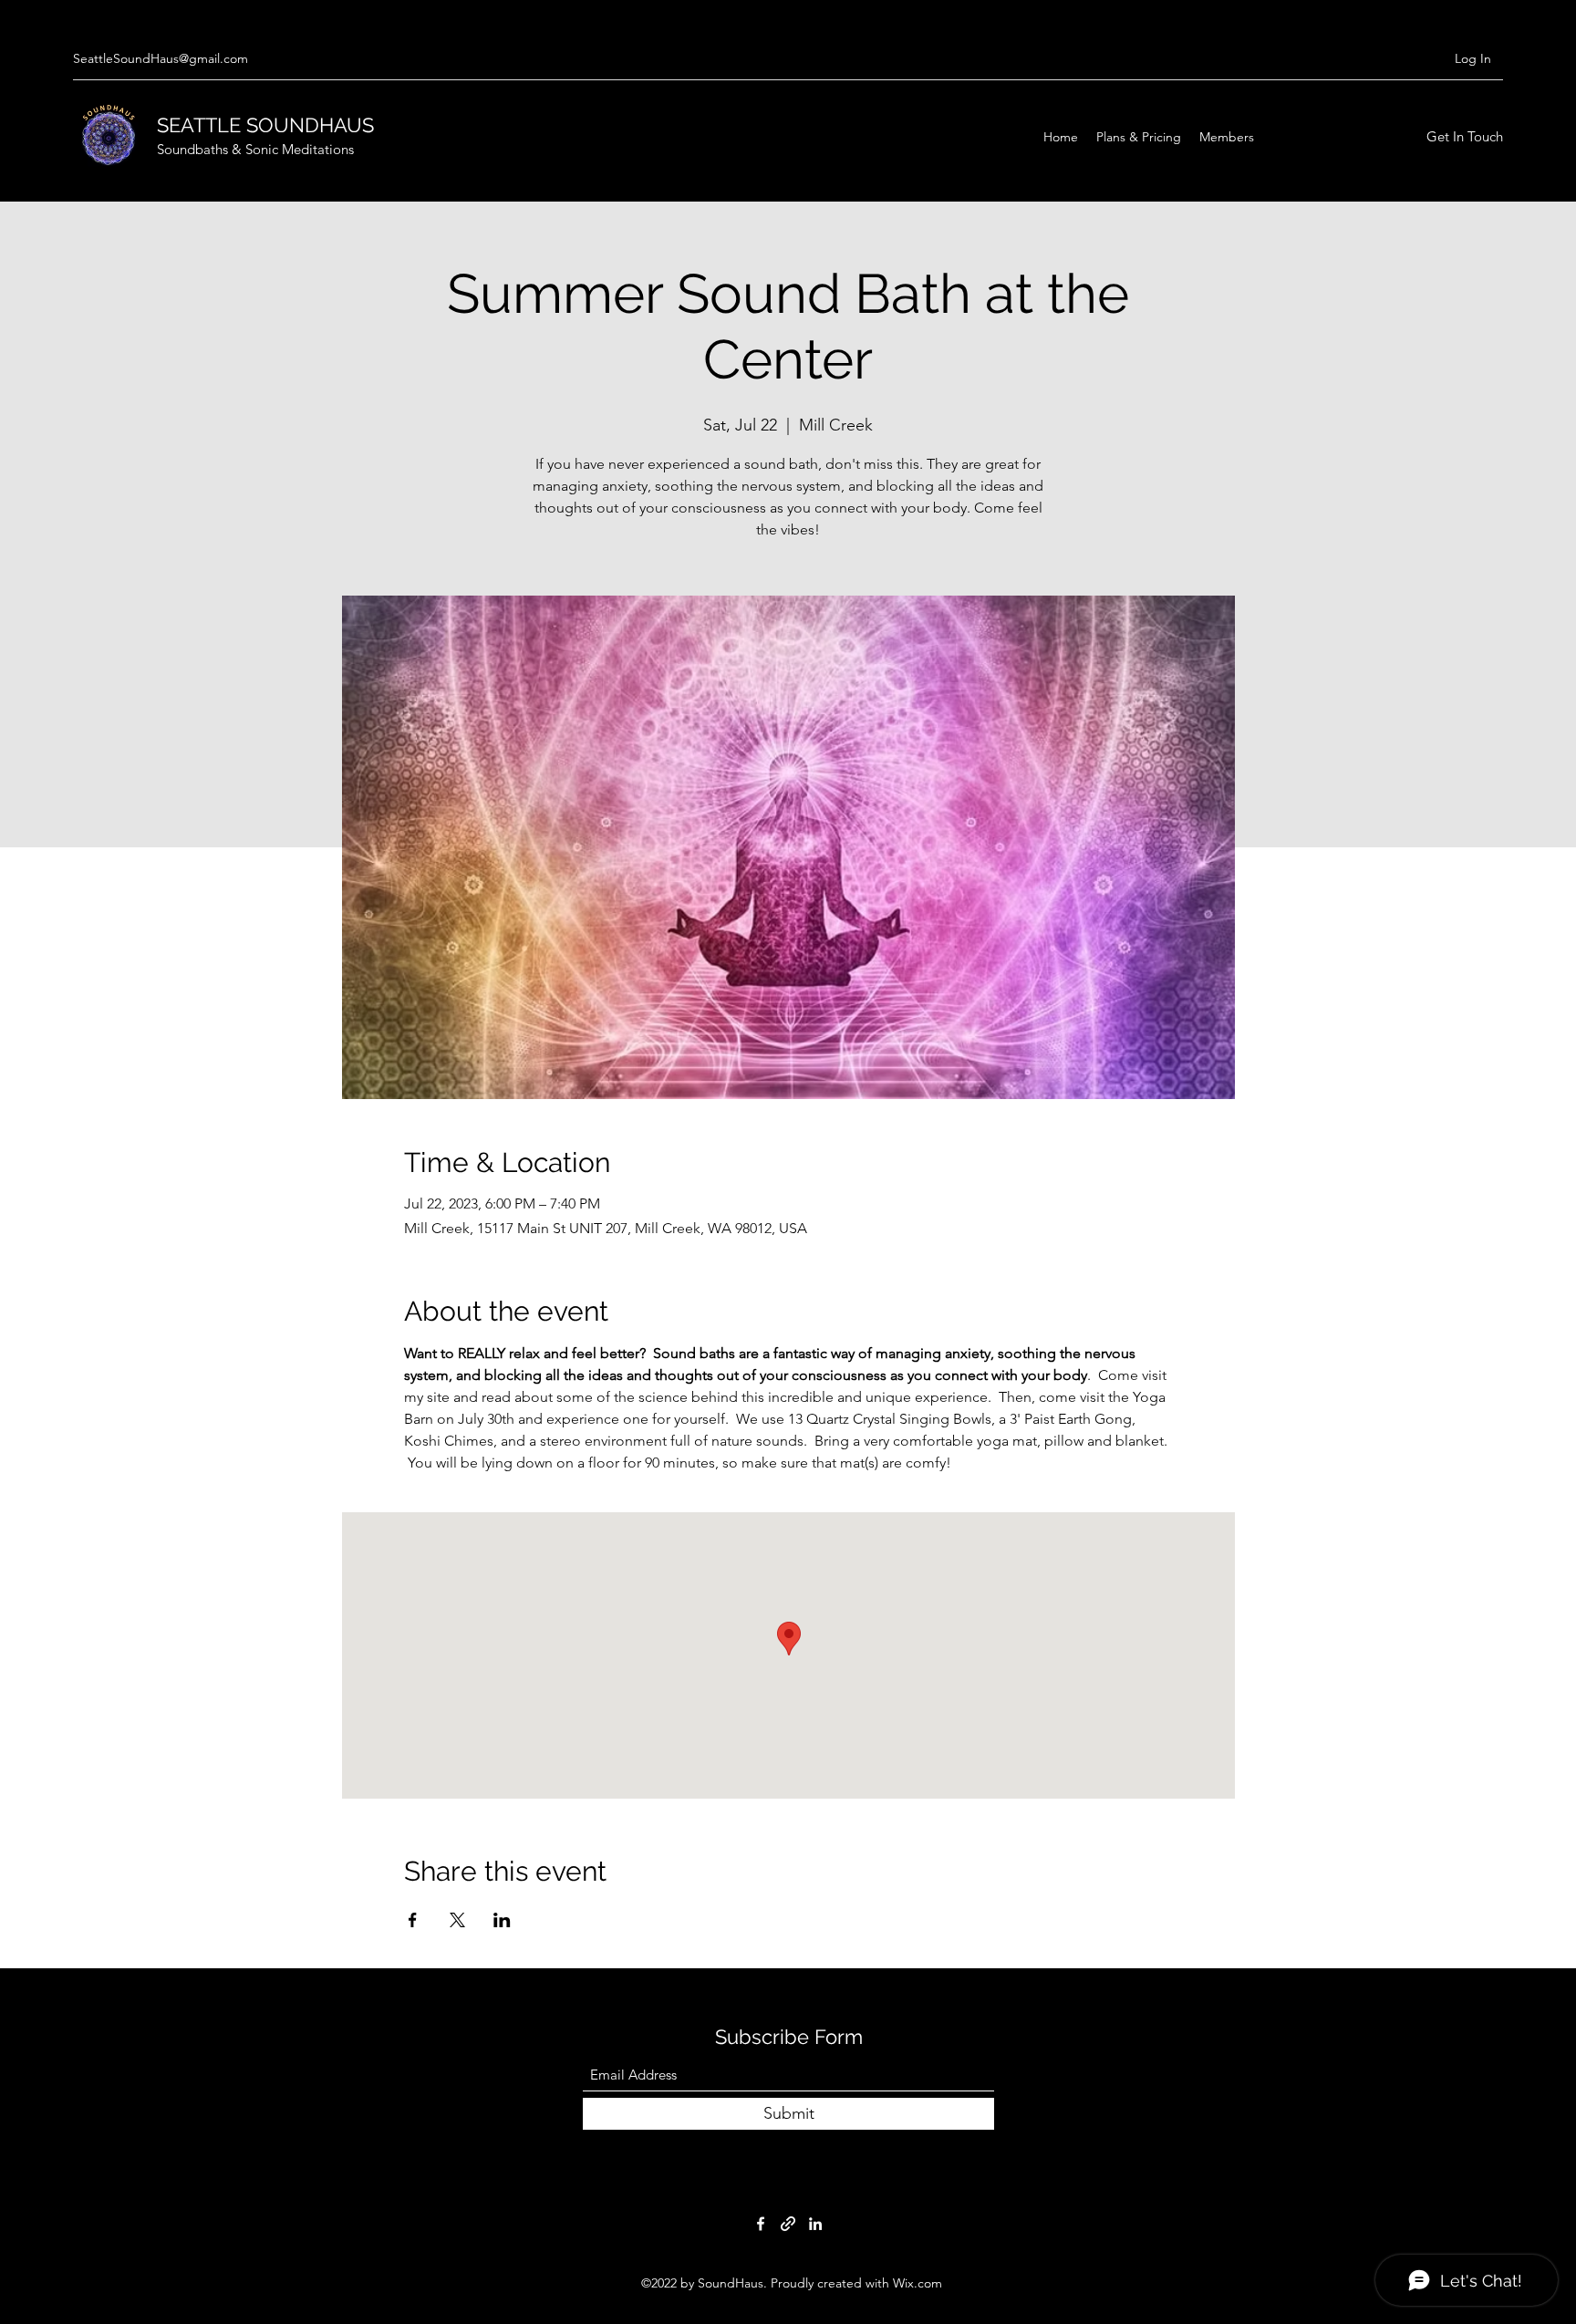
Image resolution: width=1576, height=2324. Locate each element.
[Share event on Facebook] (413, 1920)
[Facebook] (761, 2224)
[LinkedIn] (815, 2224)
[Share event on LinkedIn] (502, 1920)
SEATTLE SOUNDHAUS (268, 125)
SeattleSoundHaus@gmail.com (161, 58)
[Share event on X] (457, 1920)
